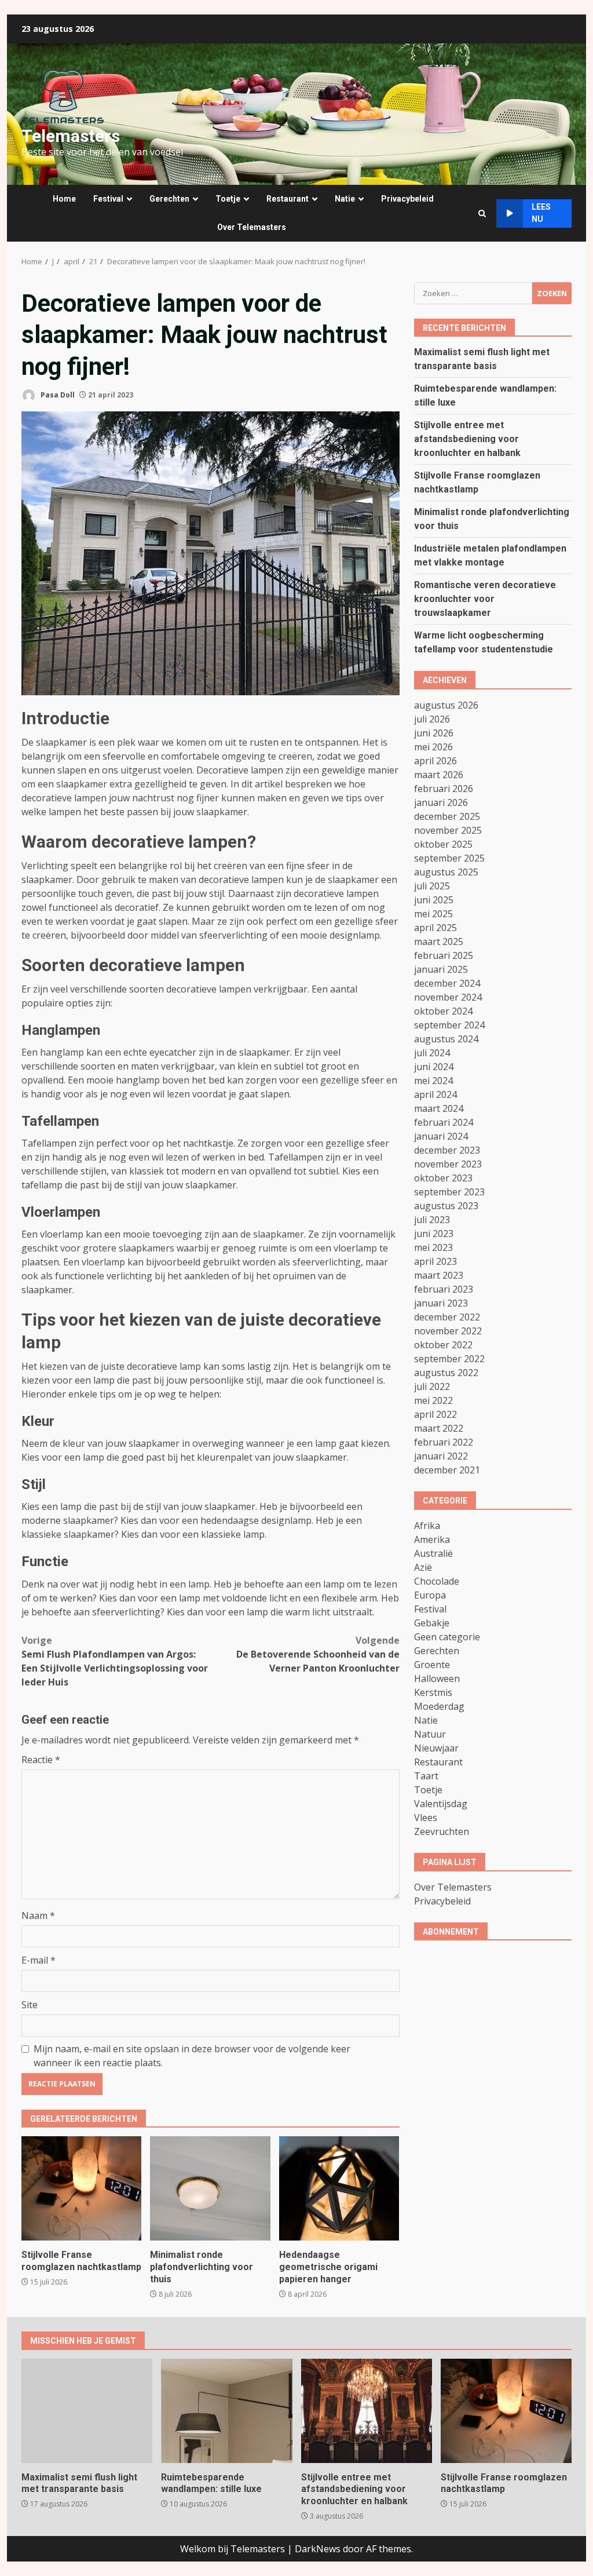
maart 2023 (439, 1275)
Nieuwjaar (436, 1748)
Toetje (228, 199)
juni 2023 (434, 1234)
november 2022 (448, 1331)
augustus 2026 (446, 705)
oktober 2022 (443, 1345)
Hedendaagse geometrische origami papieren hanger (339, 2188)
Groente (432, 1665)
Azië (423, 1567)
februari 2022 (444, 1442)
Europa (430, 1595)
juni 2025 (434, 900)
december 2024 (447, 983)
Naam (38, 1915)
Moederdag (439, 1706)
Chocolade (437, 1581)
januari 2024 (441, 1136)
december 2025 (447, 816)
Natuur (430, 1734)
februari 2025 (444, 955)
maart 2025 (439, 942)
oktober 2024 (443, 1011)
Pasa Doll (57, 395)
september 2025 (449, 858)
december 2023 (447, 1150)
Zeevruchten (442, 1831)
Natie (345, 199)
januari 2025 (441, 969)
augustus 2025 (446, 872)
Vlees (426, 1818)
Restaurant (288, 199)
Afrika (427, 1526)
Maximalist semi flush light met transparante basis (87, 2411)
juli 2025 (432, 886)
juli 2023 (432, 1220)
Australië (433, 1553)
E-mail (39, 1960)
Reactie (41, 1760)
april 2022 (435, 1414)
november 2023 (448, 1164)
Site (30, 2005)
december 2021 (447, 1470)
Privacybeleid (407, 199)
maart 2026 (439, 775)
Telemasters (71, 136)
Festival (108, 199)
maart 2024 (439, 1108)
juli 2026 (432, 719)
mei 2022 (433, 1400)
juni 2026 (434, 733)
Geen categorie (447, 1637)
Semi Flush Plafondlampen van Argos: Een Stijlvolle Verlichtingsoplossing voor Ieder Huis (115, 1661)
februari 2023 (444, 1289)
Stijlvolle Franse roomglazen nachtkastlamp (81, 2188)
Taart (426, 1776)
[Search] (482, 214)
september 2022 (449, 1359)
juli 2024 (432, 1053)
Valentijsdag (441, 1804)
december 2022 (447, 1317)
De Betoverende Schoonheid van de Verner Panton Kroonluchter (318, 1654)
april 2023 (435, 1261)
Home (64, 199)
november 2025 (448, 830)
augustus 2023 (446, 1206)
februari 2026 (444, 789)
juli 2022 (432, 1386)
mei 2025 (433, 914)
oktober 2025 (443, 844)
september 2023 (449, 1192)
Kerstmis (433, 1692)
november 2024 (448, 997)
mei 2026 (433, 747)
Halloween (437, 1679)
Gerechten (169, 199)
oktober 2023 (443, 1178)
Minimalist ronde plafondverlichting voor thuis (210, 2188)
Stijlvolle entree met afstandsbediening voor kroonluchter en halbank (467, 439)
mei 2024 (433, 1081)
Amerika (432, 1539)
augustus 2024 (446, 1039)
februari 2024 (444, 1122)
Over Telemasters (252, 227)
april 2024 (435, 1094)
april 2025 (435, 928)
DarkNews (318, 2549)
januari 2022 (441, 1456)
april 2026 (435, 761)
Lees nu (541, 213)
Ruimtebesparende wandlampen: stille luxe (226, 2411)
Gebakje (432, 1623)
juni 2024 (434, 1067)
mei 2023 (433, 1247)
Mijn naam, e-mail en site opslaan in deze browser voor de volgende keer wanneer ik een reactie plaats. (192, 2056)
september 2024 (449, 1025)
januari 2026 (441, 802)
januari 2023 (441, 1303)
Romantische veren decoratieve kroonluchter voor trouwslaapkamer (485, 599)
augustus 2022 (446, 1373)
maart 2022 (439, 1428)
